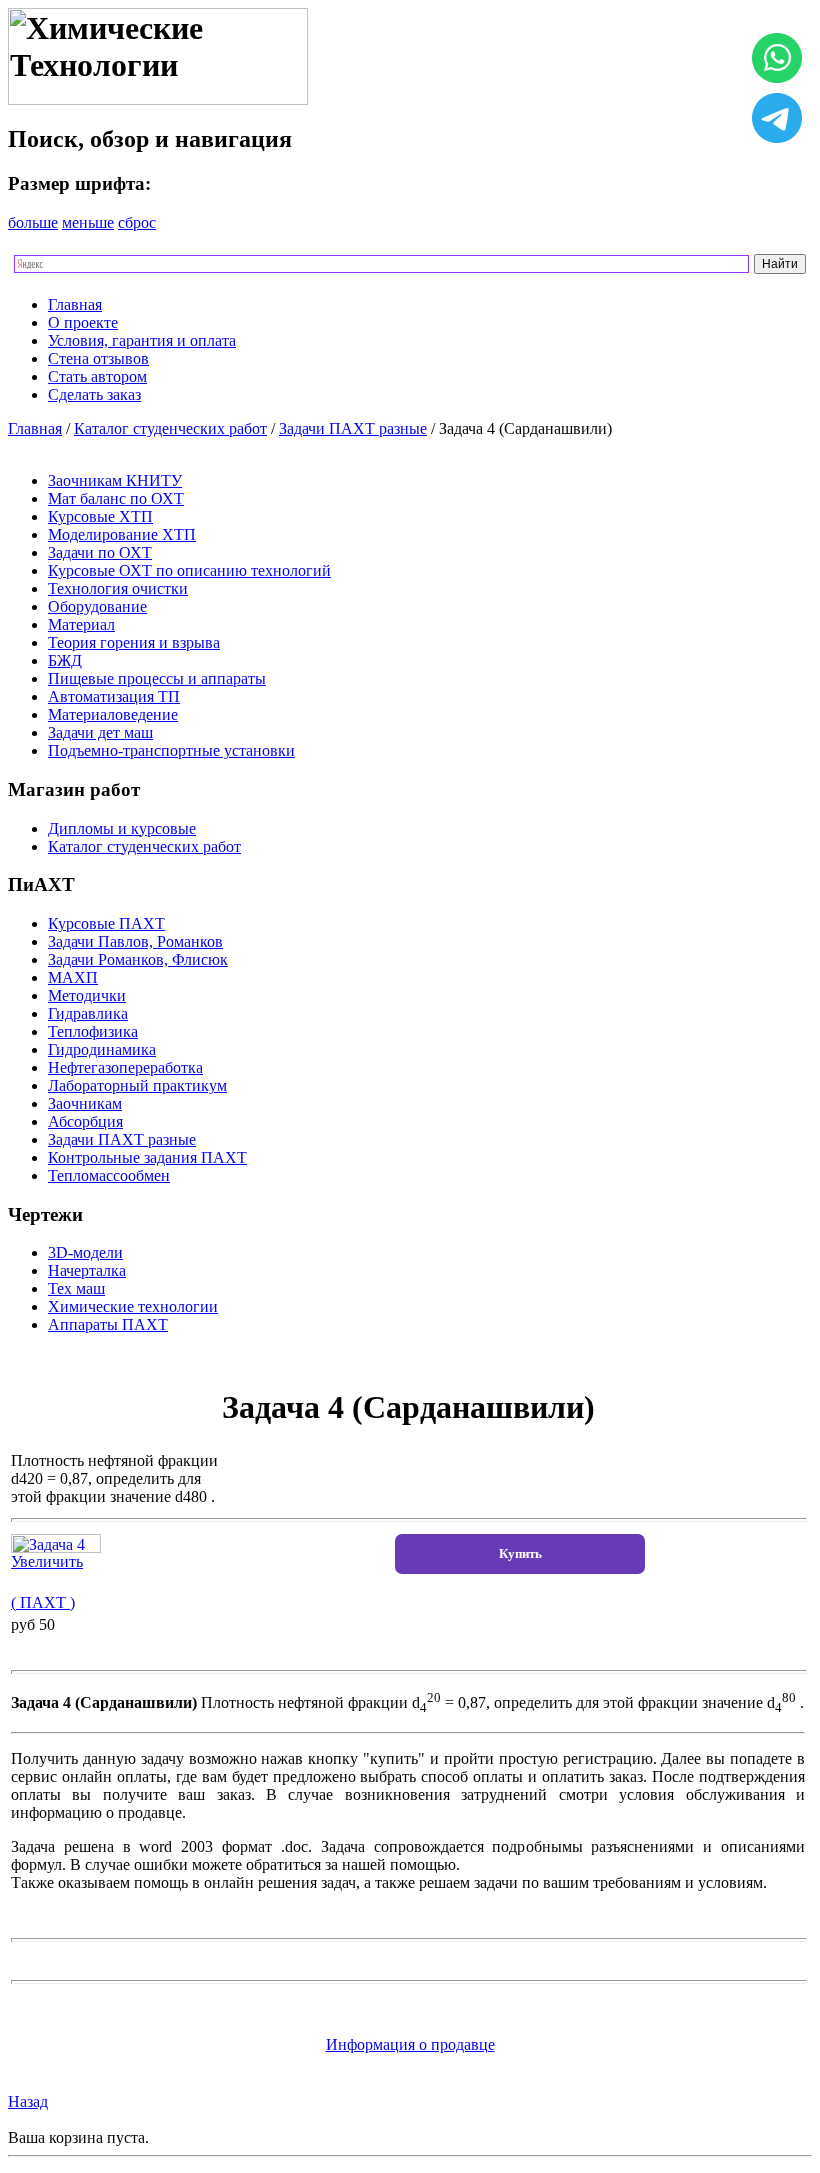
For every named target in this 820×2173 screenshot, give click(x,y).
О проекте (83, 322)
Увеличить (47, 1561)
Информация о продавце (410, 2044)
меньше (88, 222)
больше (33, 222)
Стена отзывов (98, 358)
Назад (28, 2101)
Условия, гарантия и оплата (142, 340)
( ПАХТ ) (43, 1602)
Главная (75, 304)
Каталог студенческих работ (170, 428)
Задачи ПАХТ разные (353, 428)
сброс (137, 222)
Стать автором (97, 376)
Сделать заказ (94, 394)
